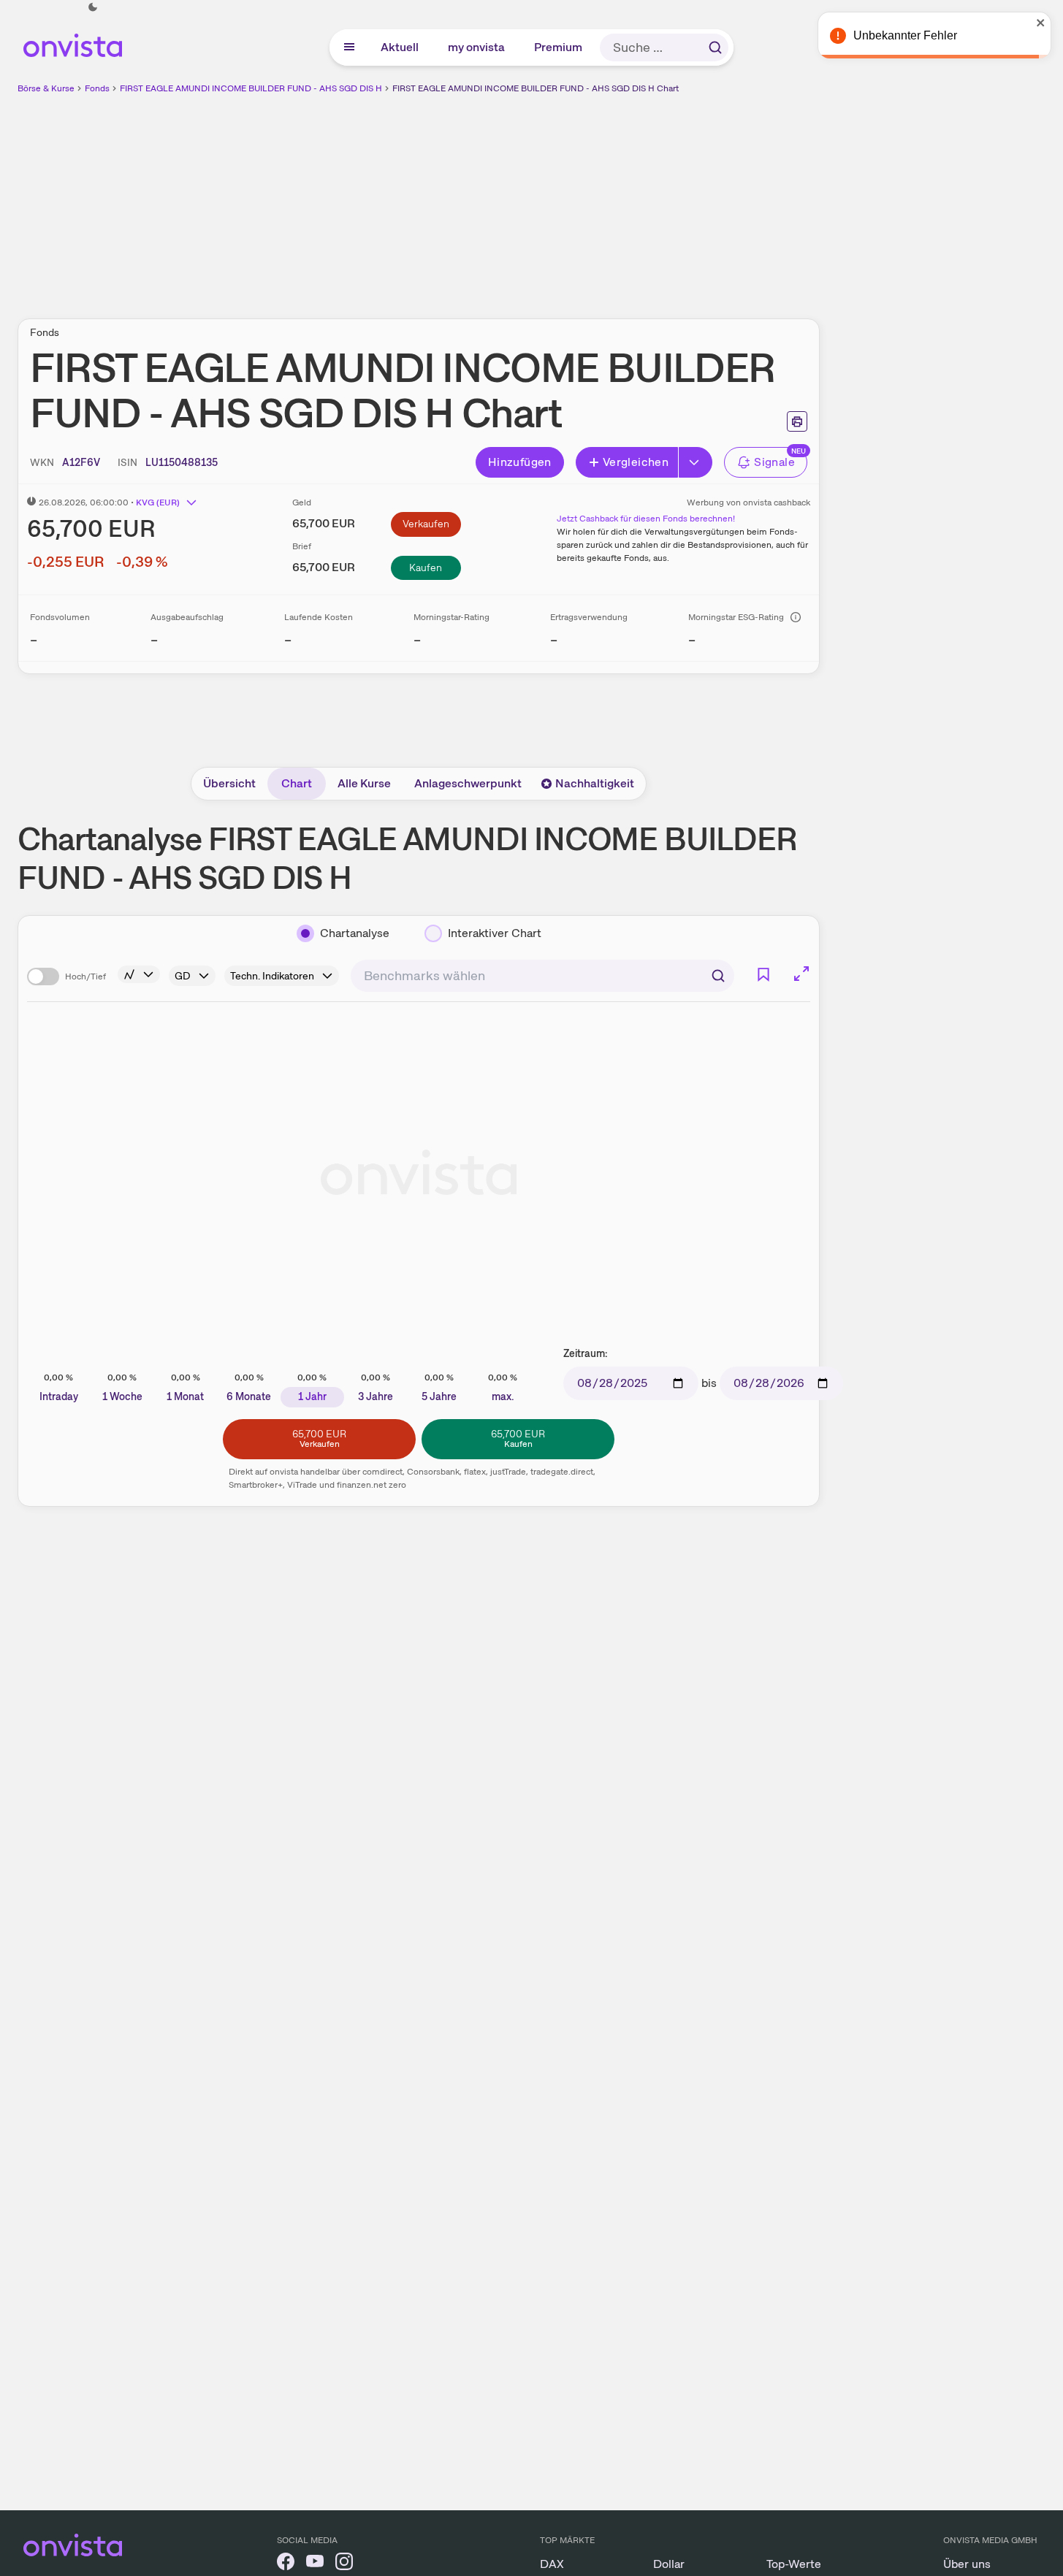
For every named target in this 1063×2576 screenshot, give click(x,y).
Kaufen (426, 567)
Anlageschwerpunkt (468, 783)
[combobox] (542, 976)
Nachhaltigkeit (595, 783)
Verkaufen (426, 524)
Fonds (97, 88)
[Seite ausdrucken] (797, 421)
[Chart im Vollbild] (801, 974)
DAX (552, 2564)
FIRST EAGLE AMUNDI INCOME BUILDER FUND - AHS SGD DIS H (251, 88)
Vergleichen (636, 462)
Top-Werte (794, 2564)
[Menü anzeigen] (349, 47)
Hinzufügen (520, 462)
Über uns (967, 2564)
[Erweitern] (696, 462)
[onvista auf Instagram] (344, 2564)
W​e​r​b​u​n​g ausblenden (545, 198)
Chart (297, 783)
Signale (774, 462)
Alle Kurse (364, 783)
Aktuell (400, 47)
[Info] (796, 617)
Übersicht (229, 783)
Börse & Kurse (46, 88)
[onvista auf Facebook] (286, 2564)
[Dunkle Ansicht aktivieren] (93, 7)
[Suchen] (715, 47)
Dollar (669, 2564)
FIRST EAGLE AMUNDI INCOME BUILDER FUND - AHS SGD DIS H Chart (536, 88)
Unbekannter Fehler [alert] (905, 35)
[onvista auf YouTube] (315, 2564)
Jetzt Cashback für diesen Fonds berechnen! (646, 519)
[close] (1041, 23)
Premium (559, 47)
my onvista (477, 47)
